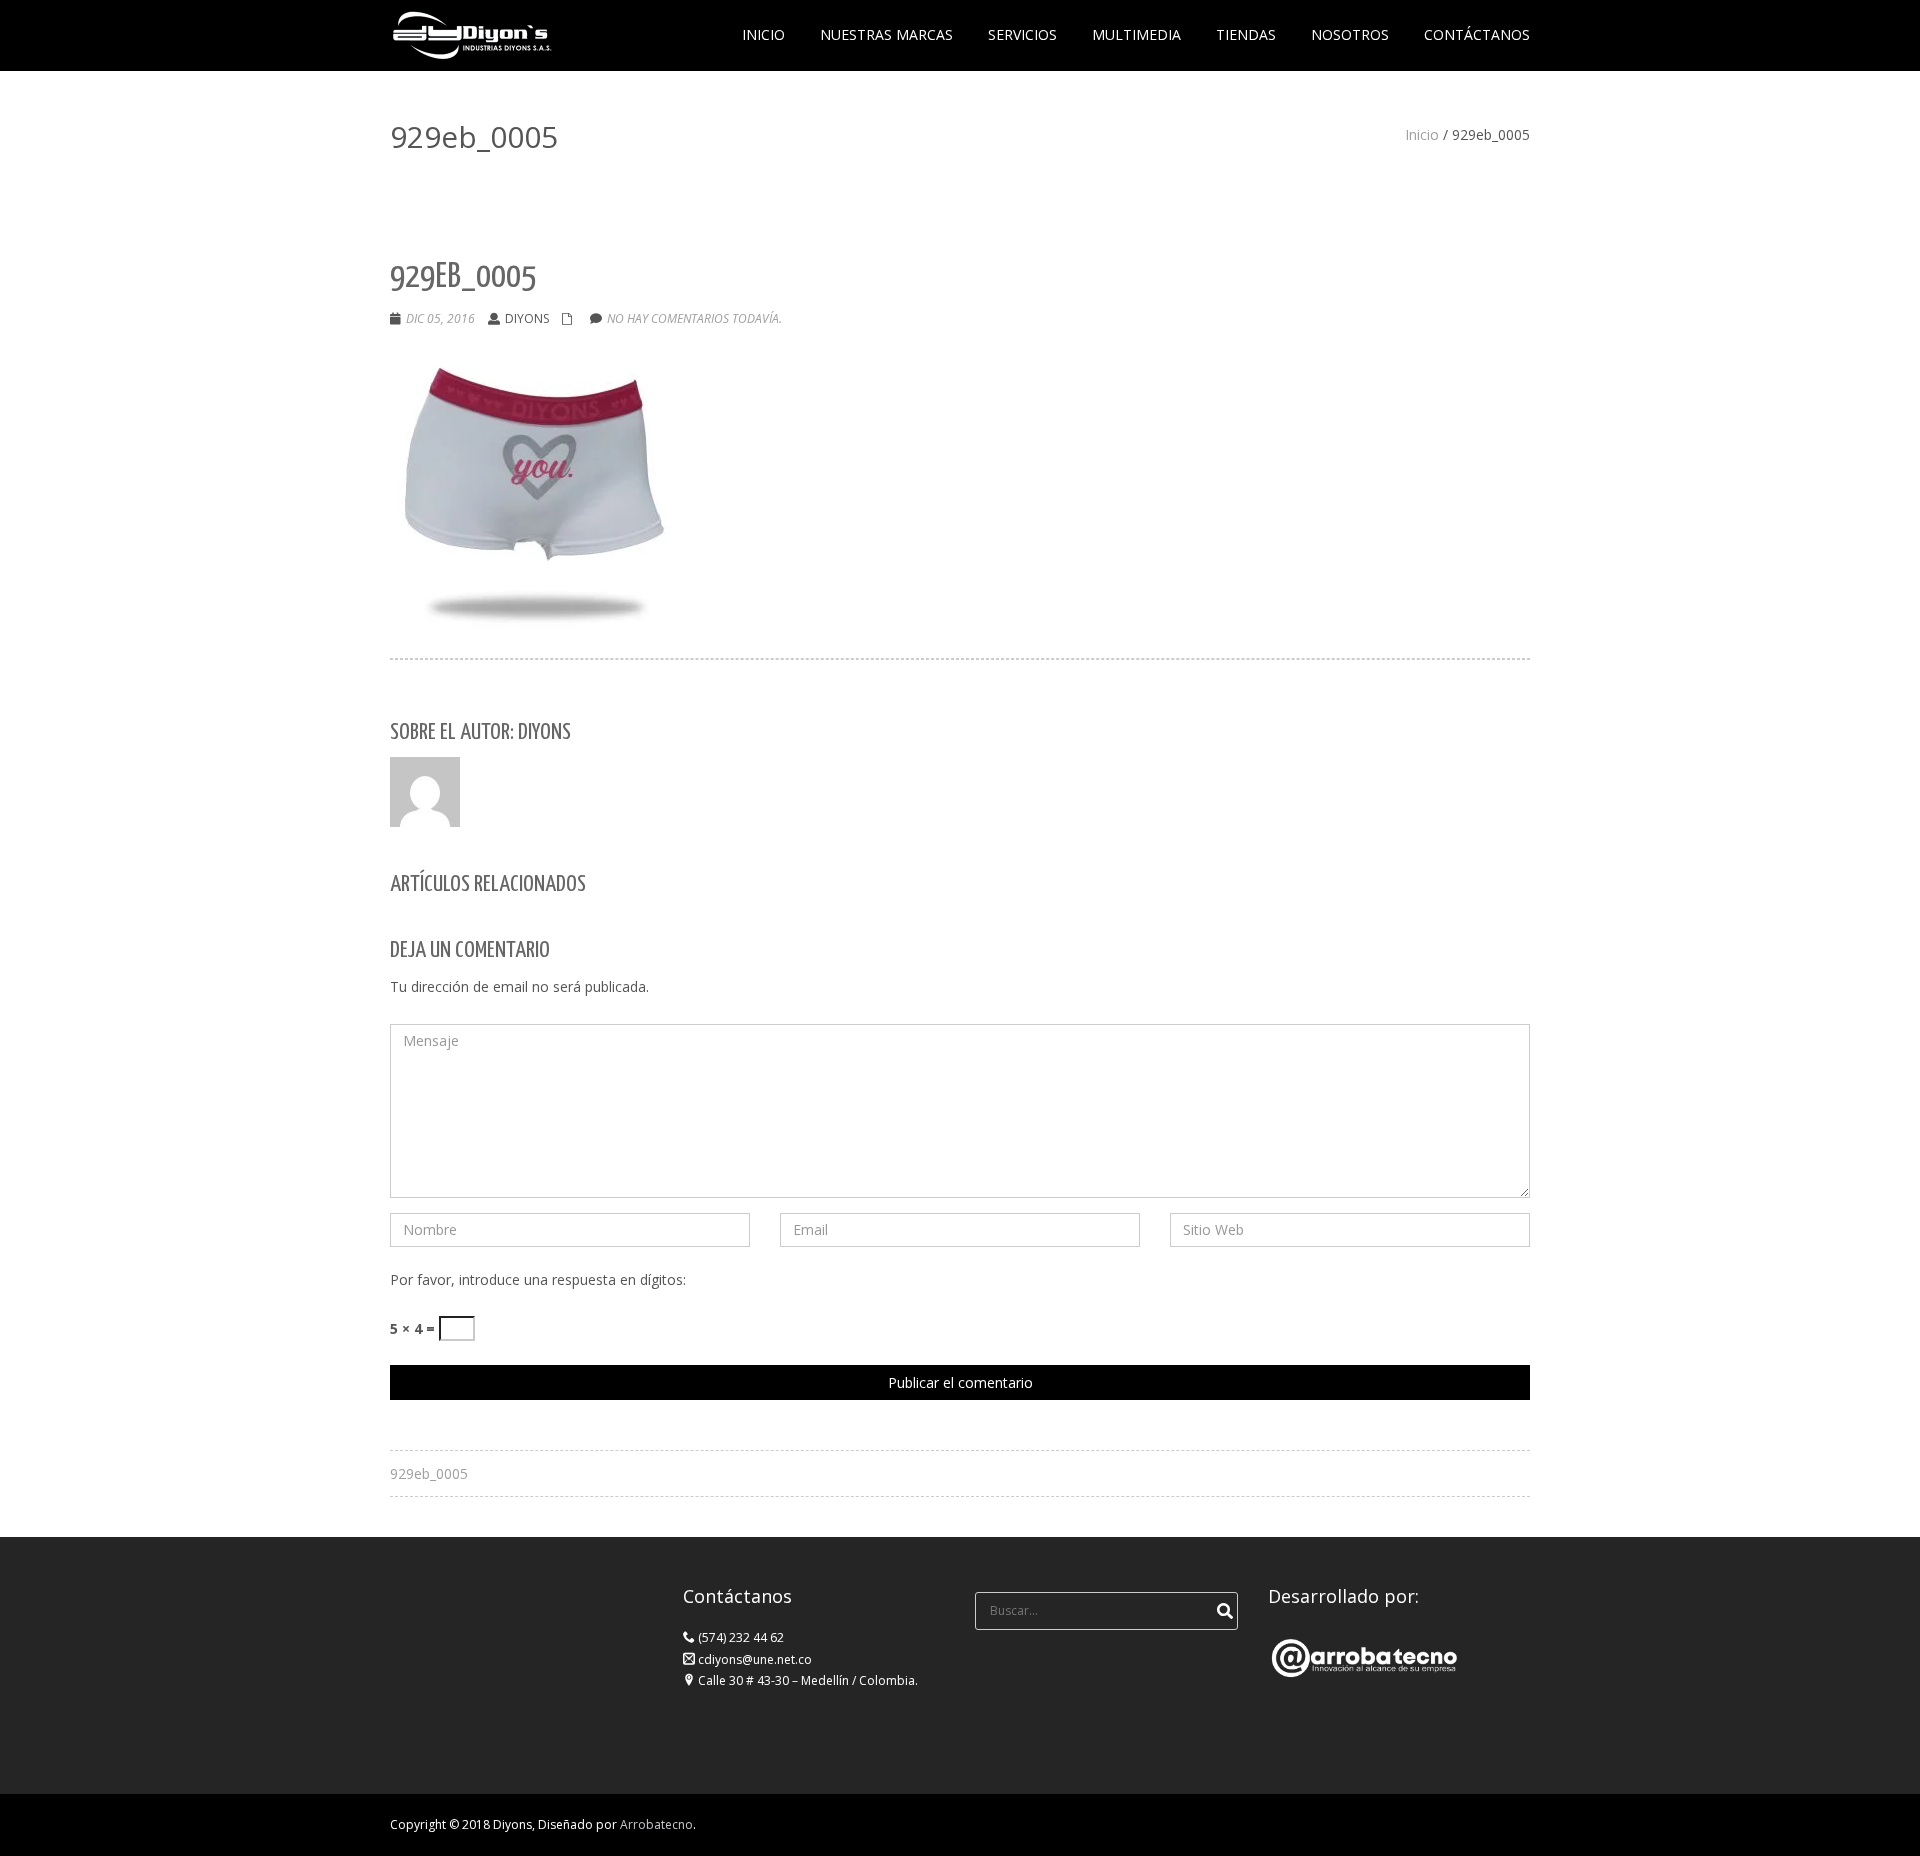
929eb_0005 (429, 1473)
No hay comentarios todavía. (694, 318)
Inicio (1422, 134)
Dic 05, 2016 (440, 318)
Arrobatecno (656, 1824)
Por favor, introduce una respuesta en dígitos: (538, 1279)
